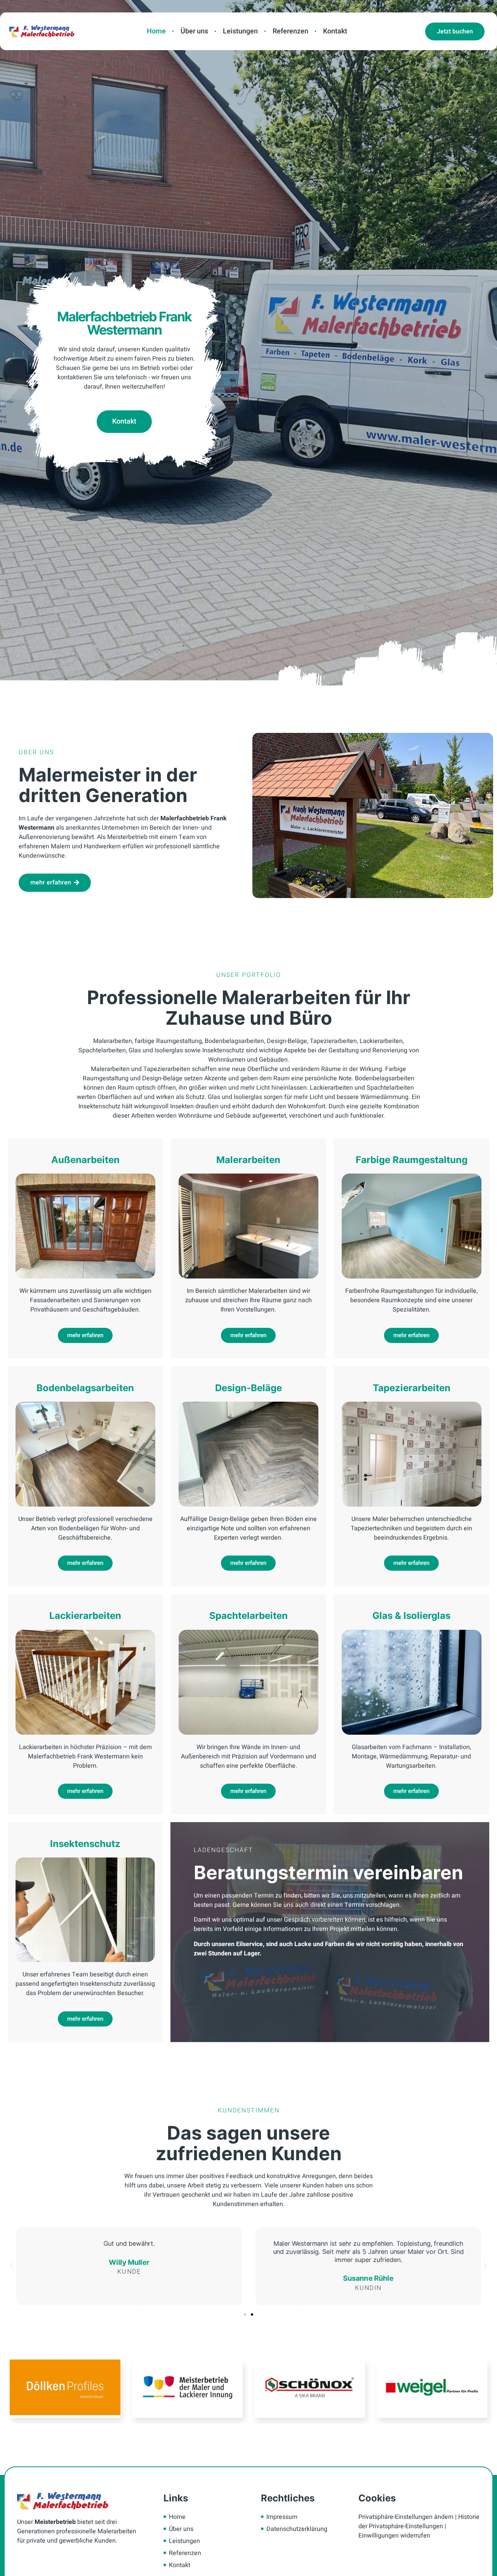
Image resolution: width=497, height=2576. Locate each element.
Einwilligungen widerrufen (394, 2536)
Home (156, 31)
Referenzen (290, 31)
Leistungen (240, 31)
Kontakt (335, 31)
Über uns (194, 31)
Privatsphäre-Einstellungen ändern (406, 2517)
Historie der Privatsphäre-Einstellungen (419, 2522)
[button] (245, 2314)
